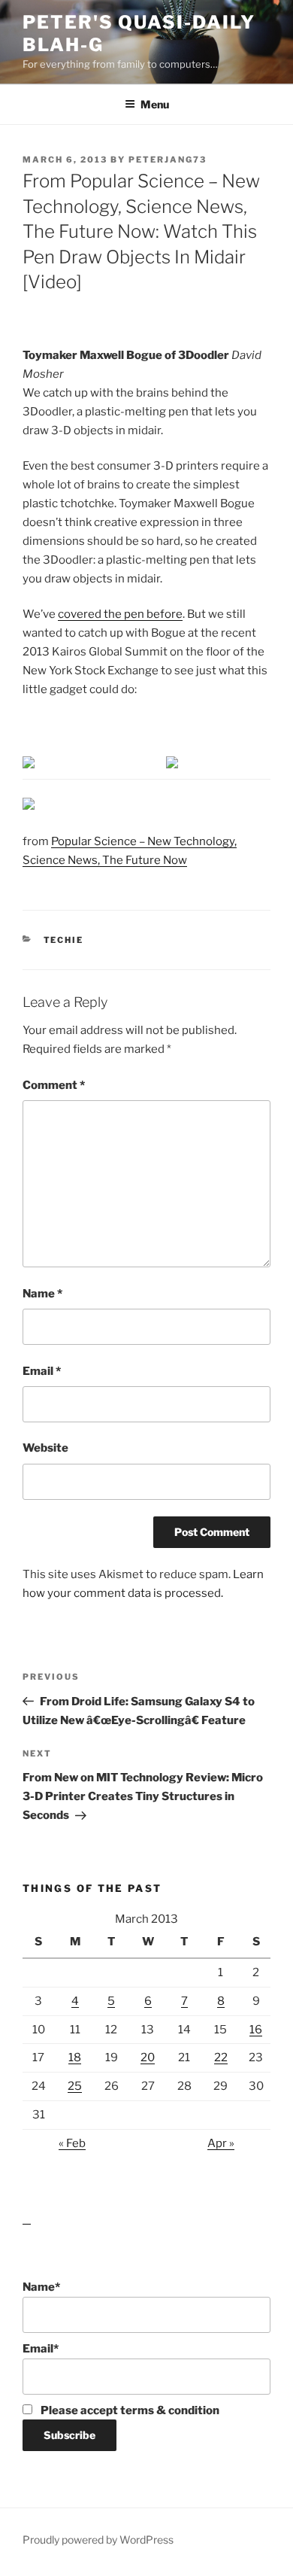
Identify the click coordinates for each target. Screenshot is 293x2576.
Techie (64, 940)
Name (42, 1294)
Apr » (221, 2143)
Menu (155, 104)
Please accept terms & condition (129, 2410)
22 (221, 2057)
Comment (54, 1085)
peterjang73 (168, 160)
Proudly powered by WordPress (98, 2540)
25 (75, 2086)
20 (148, 2057)
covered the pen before (120, 614)
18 (75, 2057)
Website (45, 1448)
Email (42, 1371)
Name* (41, 2287)
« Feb (72, 2143)
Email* (41, 2349)
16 (256, 2030)
